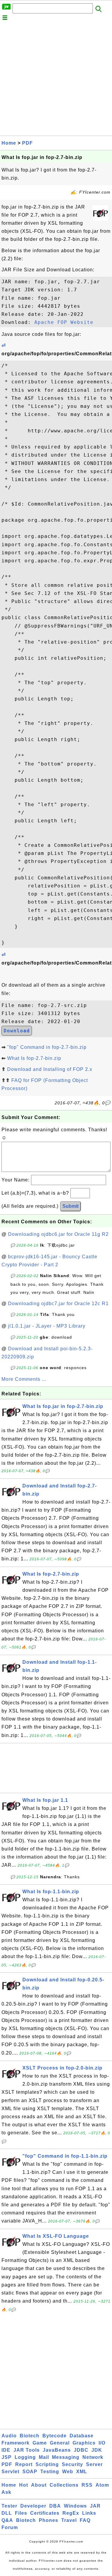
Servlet (10, 2472)
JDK (97, 2450)
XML (82, 2472)
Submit (70, 1206)
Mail (44, 2457)
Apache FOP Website (64, 322)
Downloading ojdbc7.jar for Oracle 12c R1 (58, 1304)
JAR (95, 2506)
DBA (55, 2506)
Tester (9, 2506)
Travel (69, 2520)
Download (17, 1031)
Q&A (7, 2520)
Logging (25, 2457)
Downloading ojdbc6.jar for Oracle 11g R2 (58, 1234)
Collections (64, 2485)
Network (93, 2457)
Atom (102, 2485)
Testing (50, 2472)
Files (21, 2513)
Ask (6, 2492)
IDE (6, 2450)
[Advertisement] (56, 80)
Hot (24, 2485)
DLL (7, 2513)
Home (9, 143)
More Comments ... (24, 1379)
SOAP (30, 2472)
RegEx (71, 2513)
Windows (75, 2506)
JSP (7, 2457)
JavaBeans (57, 2450)
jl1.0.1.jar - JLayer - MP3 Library (47, 1326)
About (39, 2485)
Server (94, 2464)
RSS (87, 2485)
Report (24, 2464)
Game (40, 2443)
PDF (27, 143)
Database (82, 2436)
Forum (10, 2527)
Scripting (47, 2464)
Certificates (45, 2513)
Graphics (84, 2443)
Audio (9, 2436)
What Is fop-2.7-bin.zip (34, 1058)
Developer (33, 2506)
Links (89, 2513)
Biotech (30, 2436)
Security (72, 2464)
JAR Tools (27, 2450)
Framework (16, 2443)
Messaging (66, 2457)
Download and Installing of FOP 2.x (50, 1069)
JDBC (81, 2450)
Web (68, 2472)
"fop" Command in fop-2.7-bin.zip (47, 1047)
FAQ (85, 2520)
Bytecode (55, 2436)
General (60, 2443)
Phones (49, 2520)
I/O (102, 2443)
